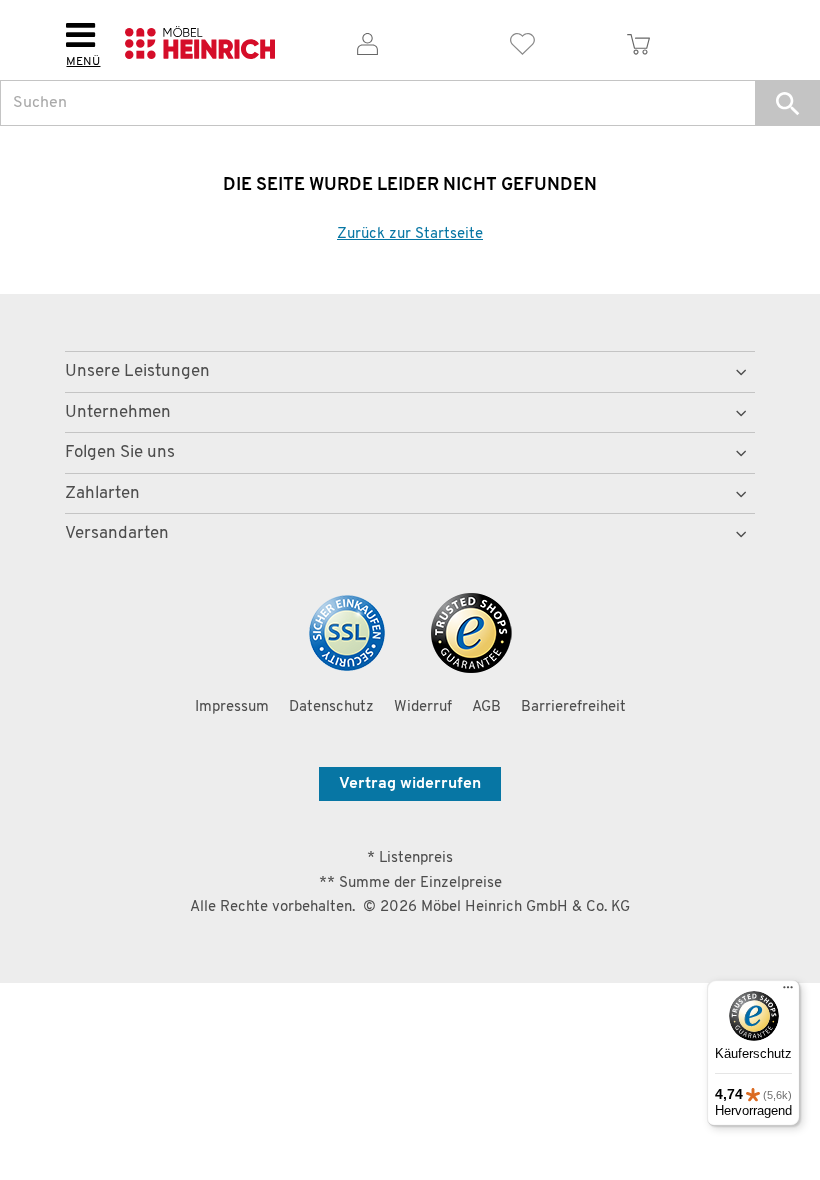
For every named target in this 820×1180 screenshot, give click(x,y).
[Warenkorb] (639, 40)
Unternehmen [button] (118, 412)
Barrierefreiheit (573, 707)
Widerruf (423, 707)
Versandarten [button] (117, 533)
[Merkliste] (522, 40)
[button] (787, 103)
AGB (486, 707)
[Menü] (788, 992)
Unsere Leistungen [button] (137, 371)
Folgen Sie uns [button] (120, 452)
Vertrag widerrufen (410, 784)
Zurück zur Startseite (410, 234)
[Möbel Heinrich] (200, 40)
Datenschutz (331, 707)
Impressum (232, 707)
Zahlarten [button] (102, 493)
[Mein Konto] (367, 40)
